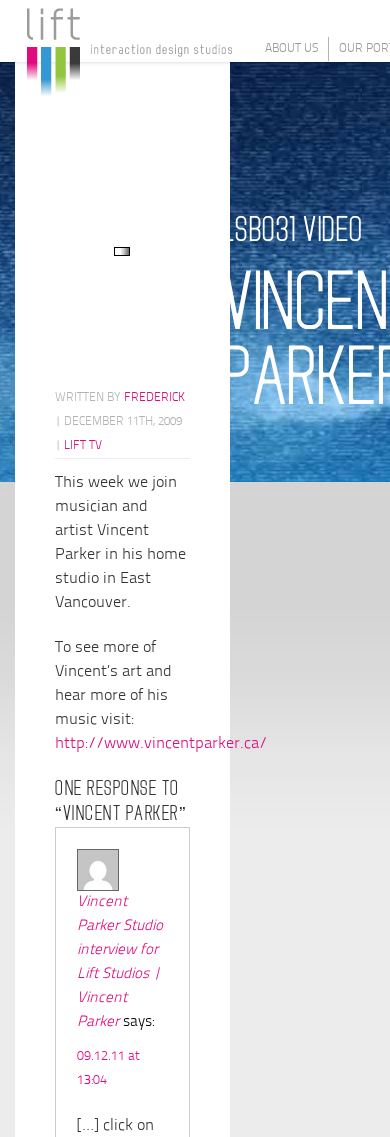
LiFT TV (83, 446)
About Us (291, 49)
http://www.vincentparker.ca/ (161, 744)
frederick (154, 398)
